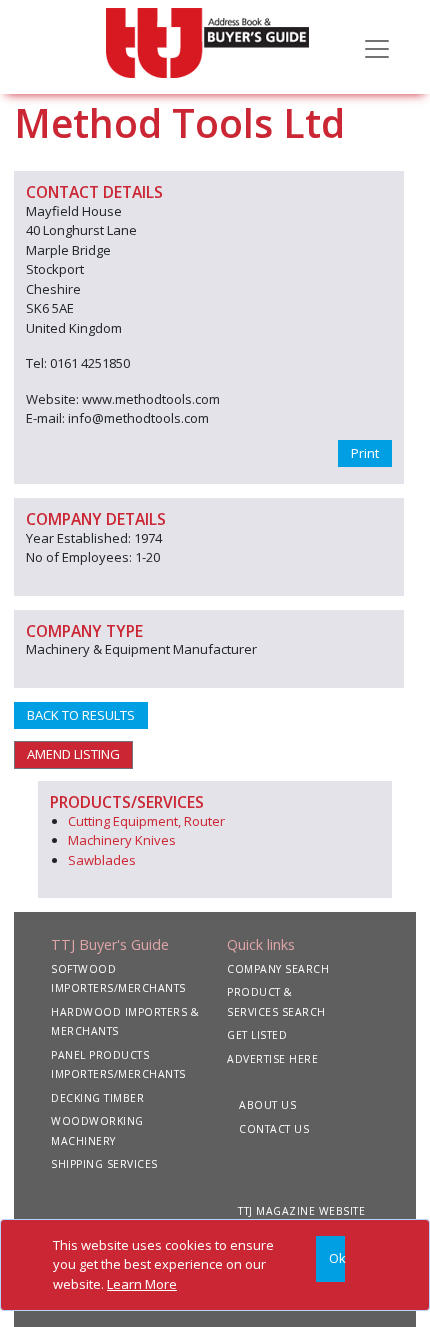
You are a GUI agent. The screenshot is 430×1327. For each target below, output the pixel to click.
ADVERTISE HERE (272, 1059)
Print (365, 453)
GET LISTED (257, 1035)
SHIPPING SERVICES (104, 1164)
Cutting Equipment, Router (146, 821)
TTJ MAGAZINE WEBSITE (301, 1211)
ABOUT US (267, 1105)
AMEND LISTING (73, 754)
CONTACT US (274, 1129)
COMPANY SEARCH (278, 969)
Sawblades (102, 860)
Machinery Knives (122, 840)
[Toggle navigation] (377, 47)
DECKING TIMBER (97, 1098)
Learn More (142, 1284)
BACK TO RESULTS (81, 715)
